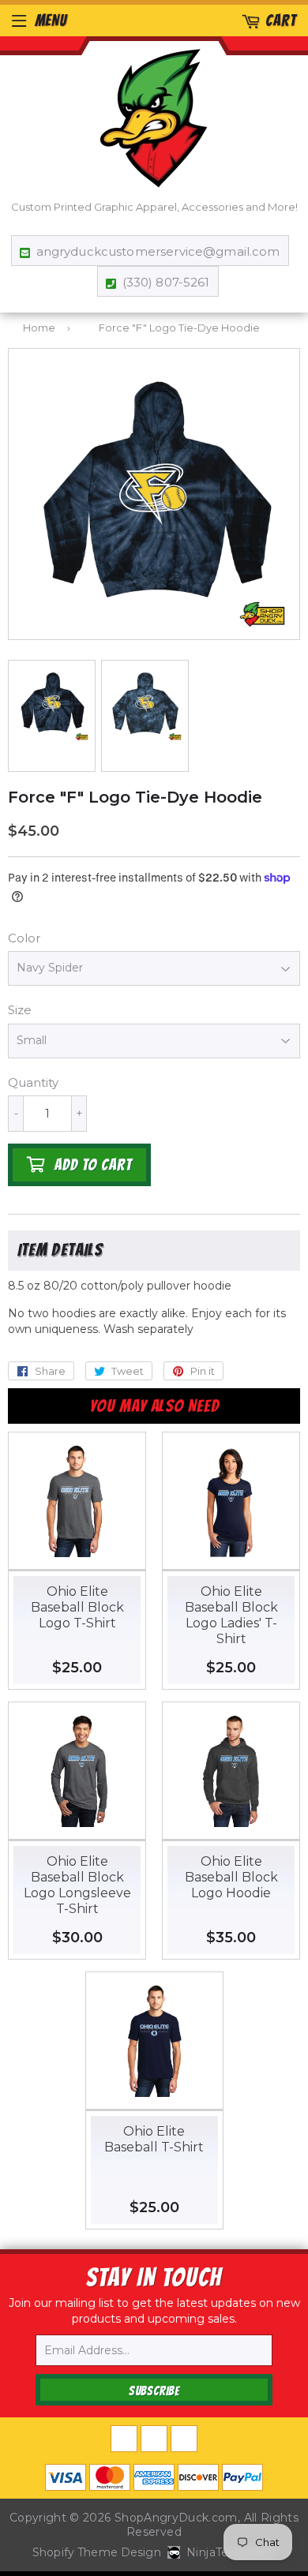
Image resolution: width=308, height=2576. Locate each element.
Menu (51, 21)
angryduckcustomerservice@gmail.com (158, 251)
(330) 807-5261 (166, 282)
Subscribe (154, 2391)
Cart (281, 21)
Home (39, 328)
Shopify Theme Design (97, 2552)
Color (24, 938)
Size (20, 1010)
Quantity (33, 1082)
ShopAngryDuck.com (176, 2518)
